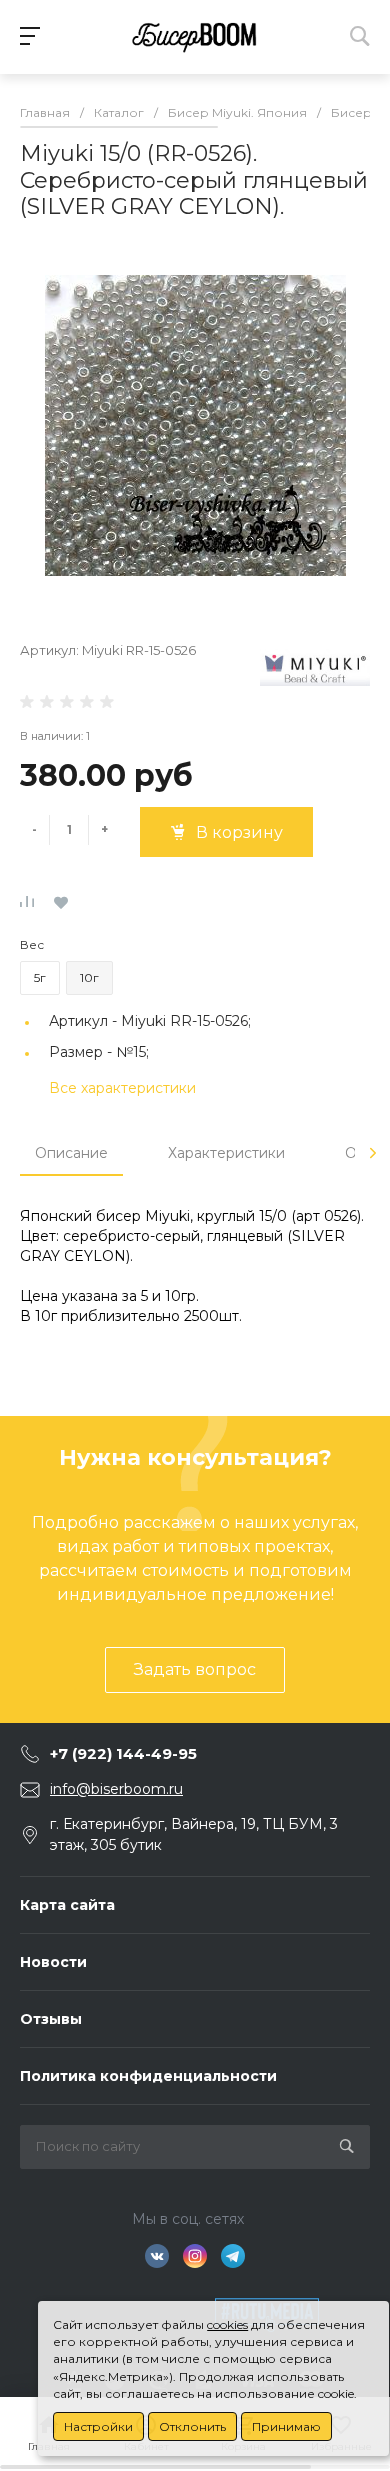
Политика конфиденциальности (148, 2076)
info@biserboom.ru (116, 1789)
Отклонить (192, 2426)
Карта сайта (67, 1905)
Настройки (98, 2426)
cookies (227, 2324)
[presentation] (373, 1153)
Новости (53, 1962)
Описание (71, 1153)
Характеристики (226, 1153)
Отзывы (51, 2019)
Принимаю (286, 2426)
